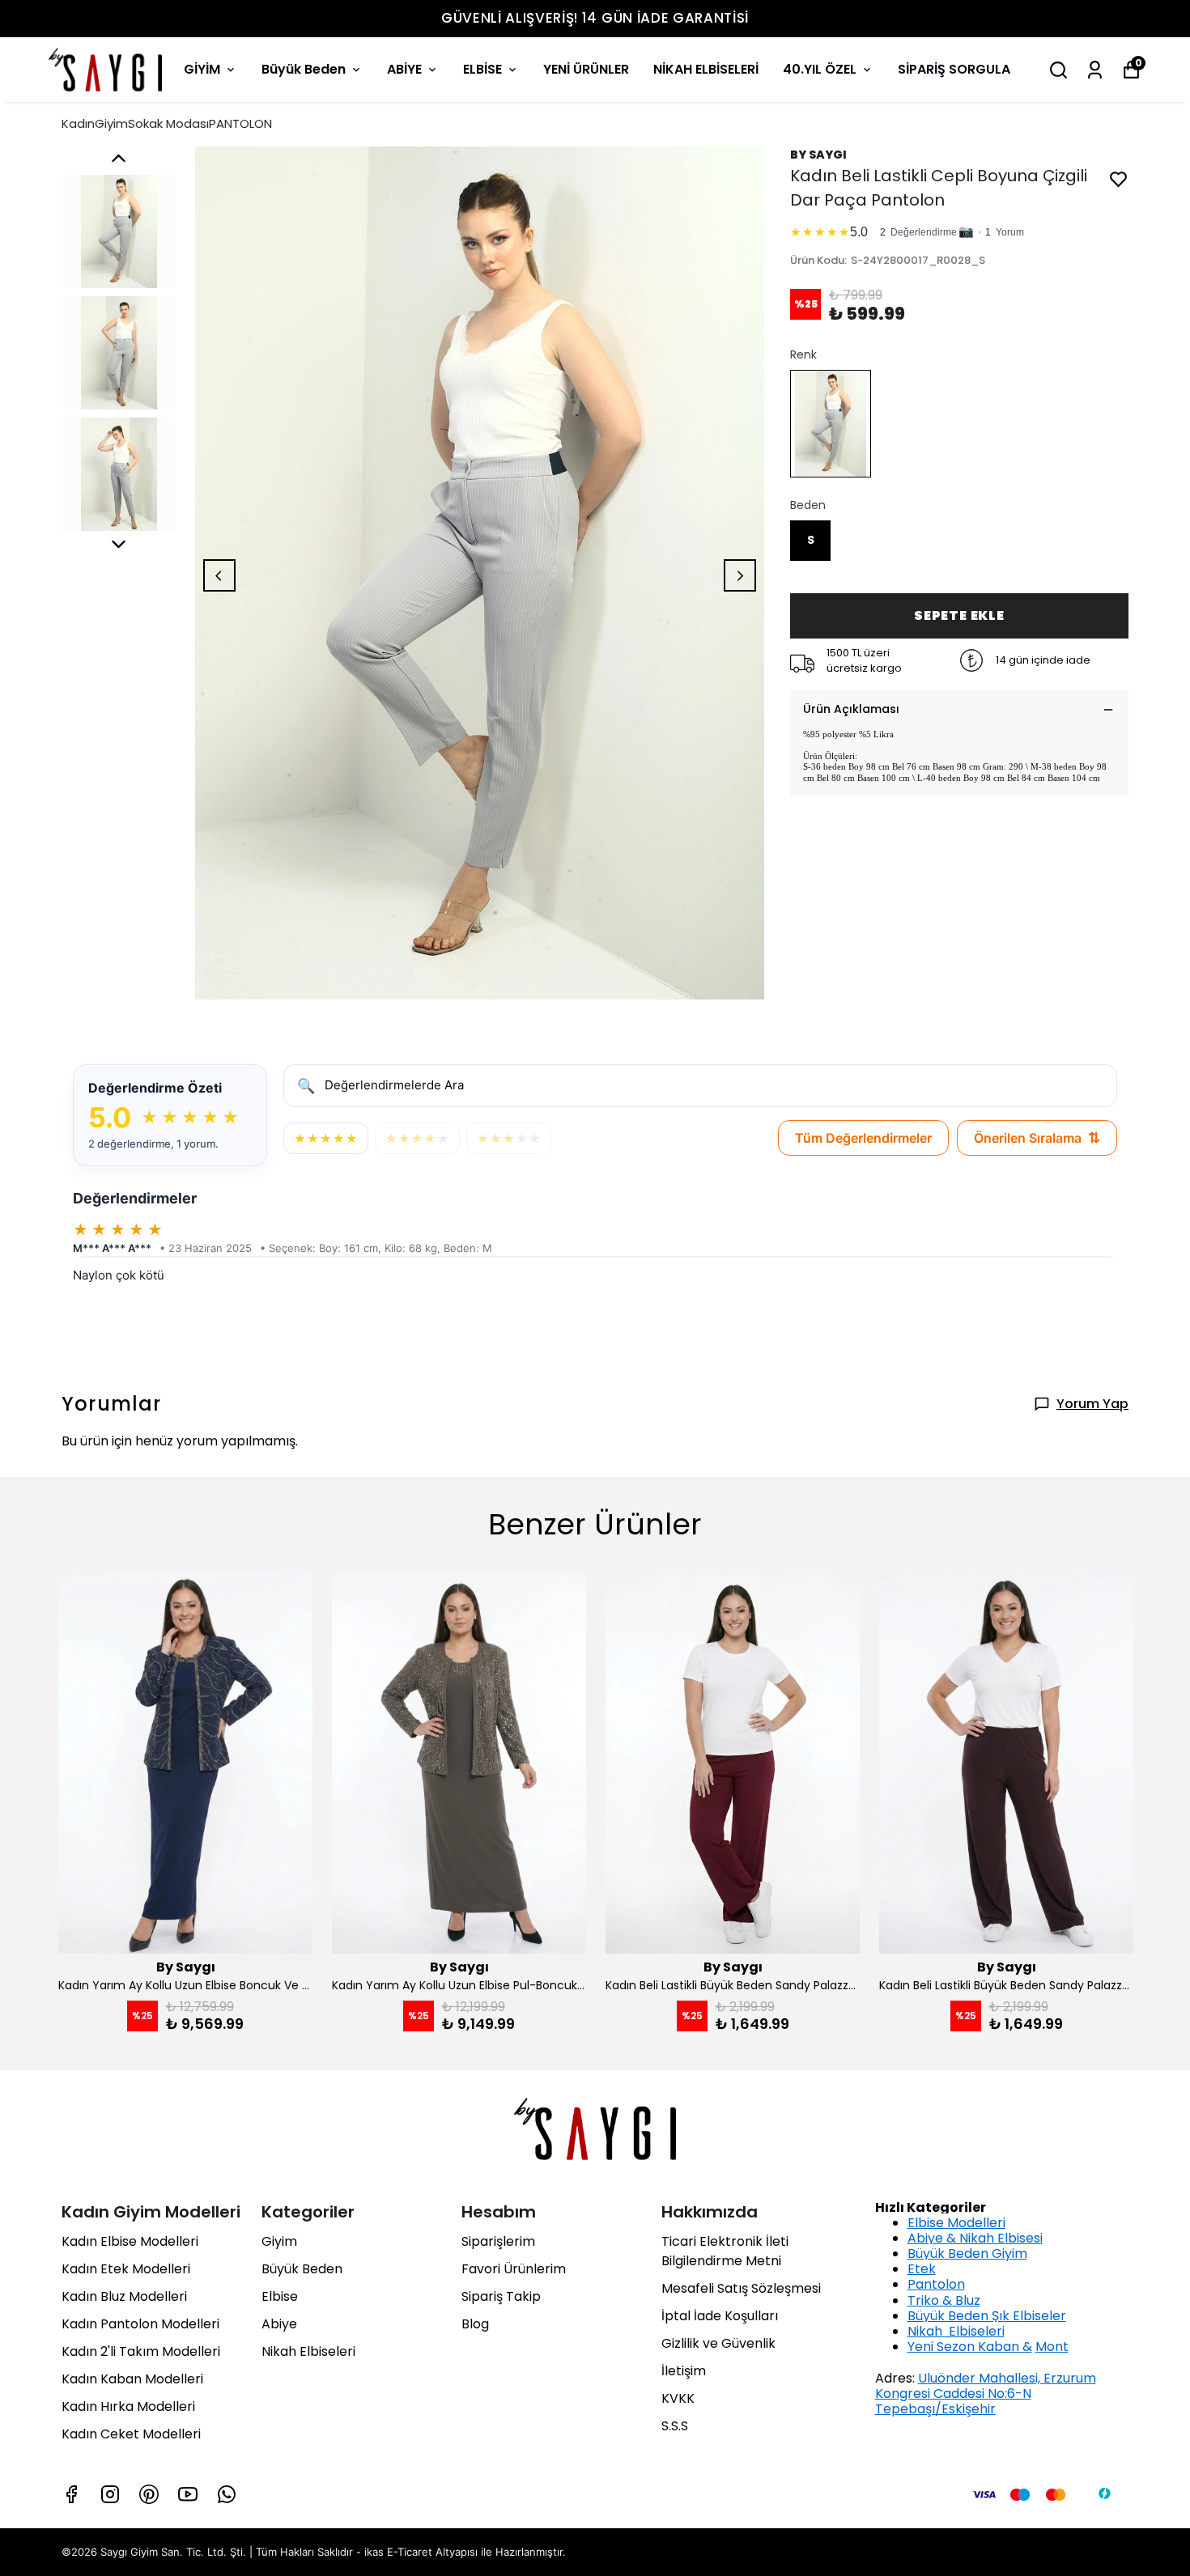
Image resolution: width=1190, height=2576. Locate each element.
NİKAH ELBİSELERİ (706, 69)
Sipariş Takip (501, 2296)
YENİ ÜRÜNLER (586, 69)
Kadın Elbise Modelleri (130, 2241)
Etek (922, 2269)
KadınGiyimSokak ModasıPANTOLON (167, 123)
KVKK (678, 2398)
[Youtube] (188, 2494)
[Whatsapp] (227, 2494)
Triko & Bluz (944, 2300)
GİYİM (202, 69)
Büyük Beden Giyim (967, 2253)
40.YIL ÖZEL (820, 69)
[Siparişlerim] (1095, 70)
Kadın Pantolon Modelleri (140, 2324)
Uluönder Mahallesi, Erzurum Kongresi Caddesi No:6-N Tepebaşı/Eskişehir (986, 2394)
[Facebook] (71, 2494)
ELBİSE (482, 69)
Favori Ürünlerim (514, 2269)
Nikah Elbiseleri (308, 2351)
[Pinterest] (149, 2494)
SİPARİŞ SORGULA (954, 69)
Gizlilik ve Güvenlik (718, 2343)
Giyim (279, 2241)
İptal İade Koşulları (720, 2316)
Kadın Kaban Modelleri (132, 2379)
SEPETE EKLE (959, 615)
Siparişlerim (498, 2241)
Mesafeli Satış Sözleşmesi (741, 2288)
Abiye (279, 2324)
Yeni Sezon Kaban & (970, 2347)
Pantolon (936, 2284)
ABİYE (404, 69)
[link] (959, 229)
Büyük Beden (304, 69)
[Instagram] (110, 2494)
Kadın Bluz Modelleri (124, 2296)
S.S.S (675, 2426)
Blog (475, 2324)
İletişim (684, 2371)
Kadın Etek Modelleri (126, 2269)
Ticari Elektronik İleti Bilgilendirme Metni (725, 2251)
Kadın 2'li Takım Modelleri (141, 2351)
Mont (1052, 2347)
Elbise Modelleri (956, 2223)
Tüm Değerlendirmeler (863, 1138)
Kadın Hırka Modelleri (128, 2406)
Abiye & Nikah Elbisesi (975, 2238)
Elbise (280, 2296)
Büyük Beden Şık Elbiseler (987, 2316)
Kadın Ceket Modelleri (131, 2434)
